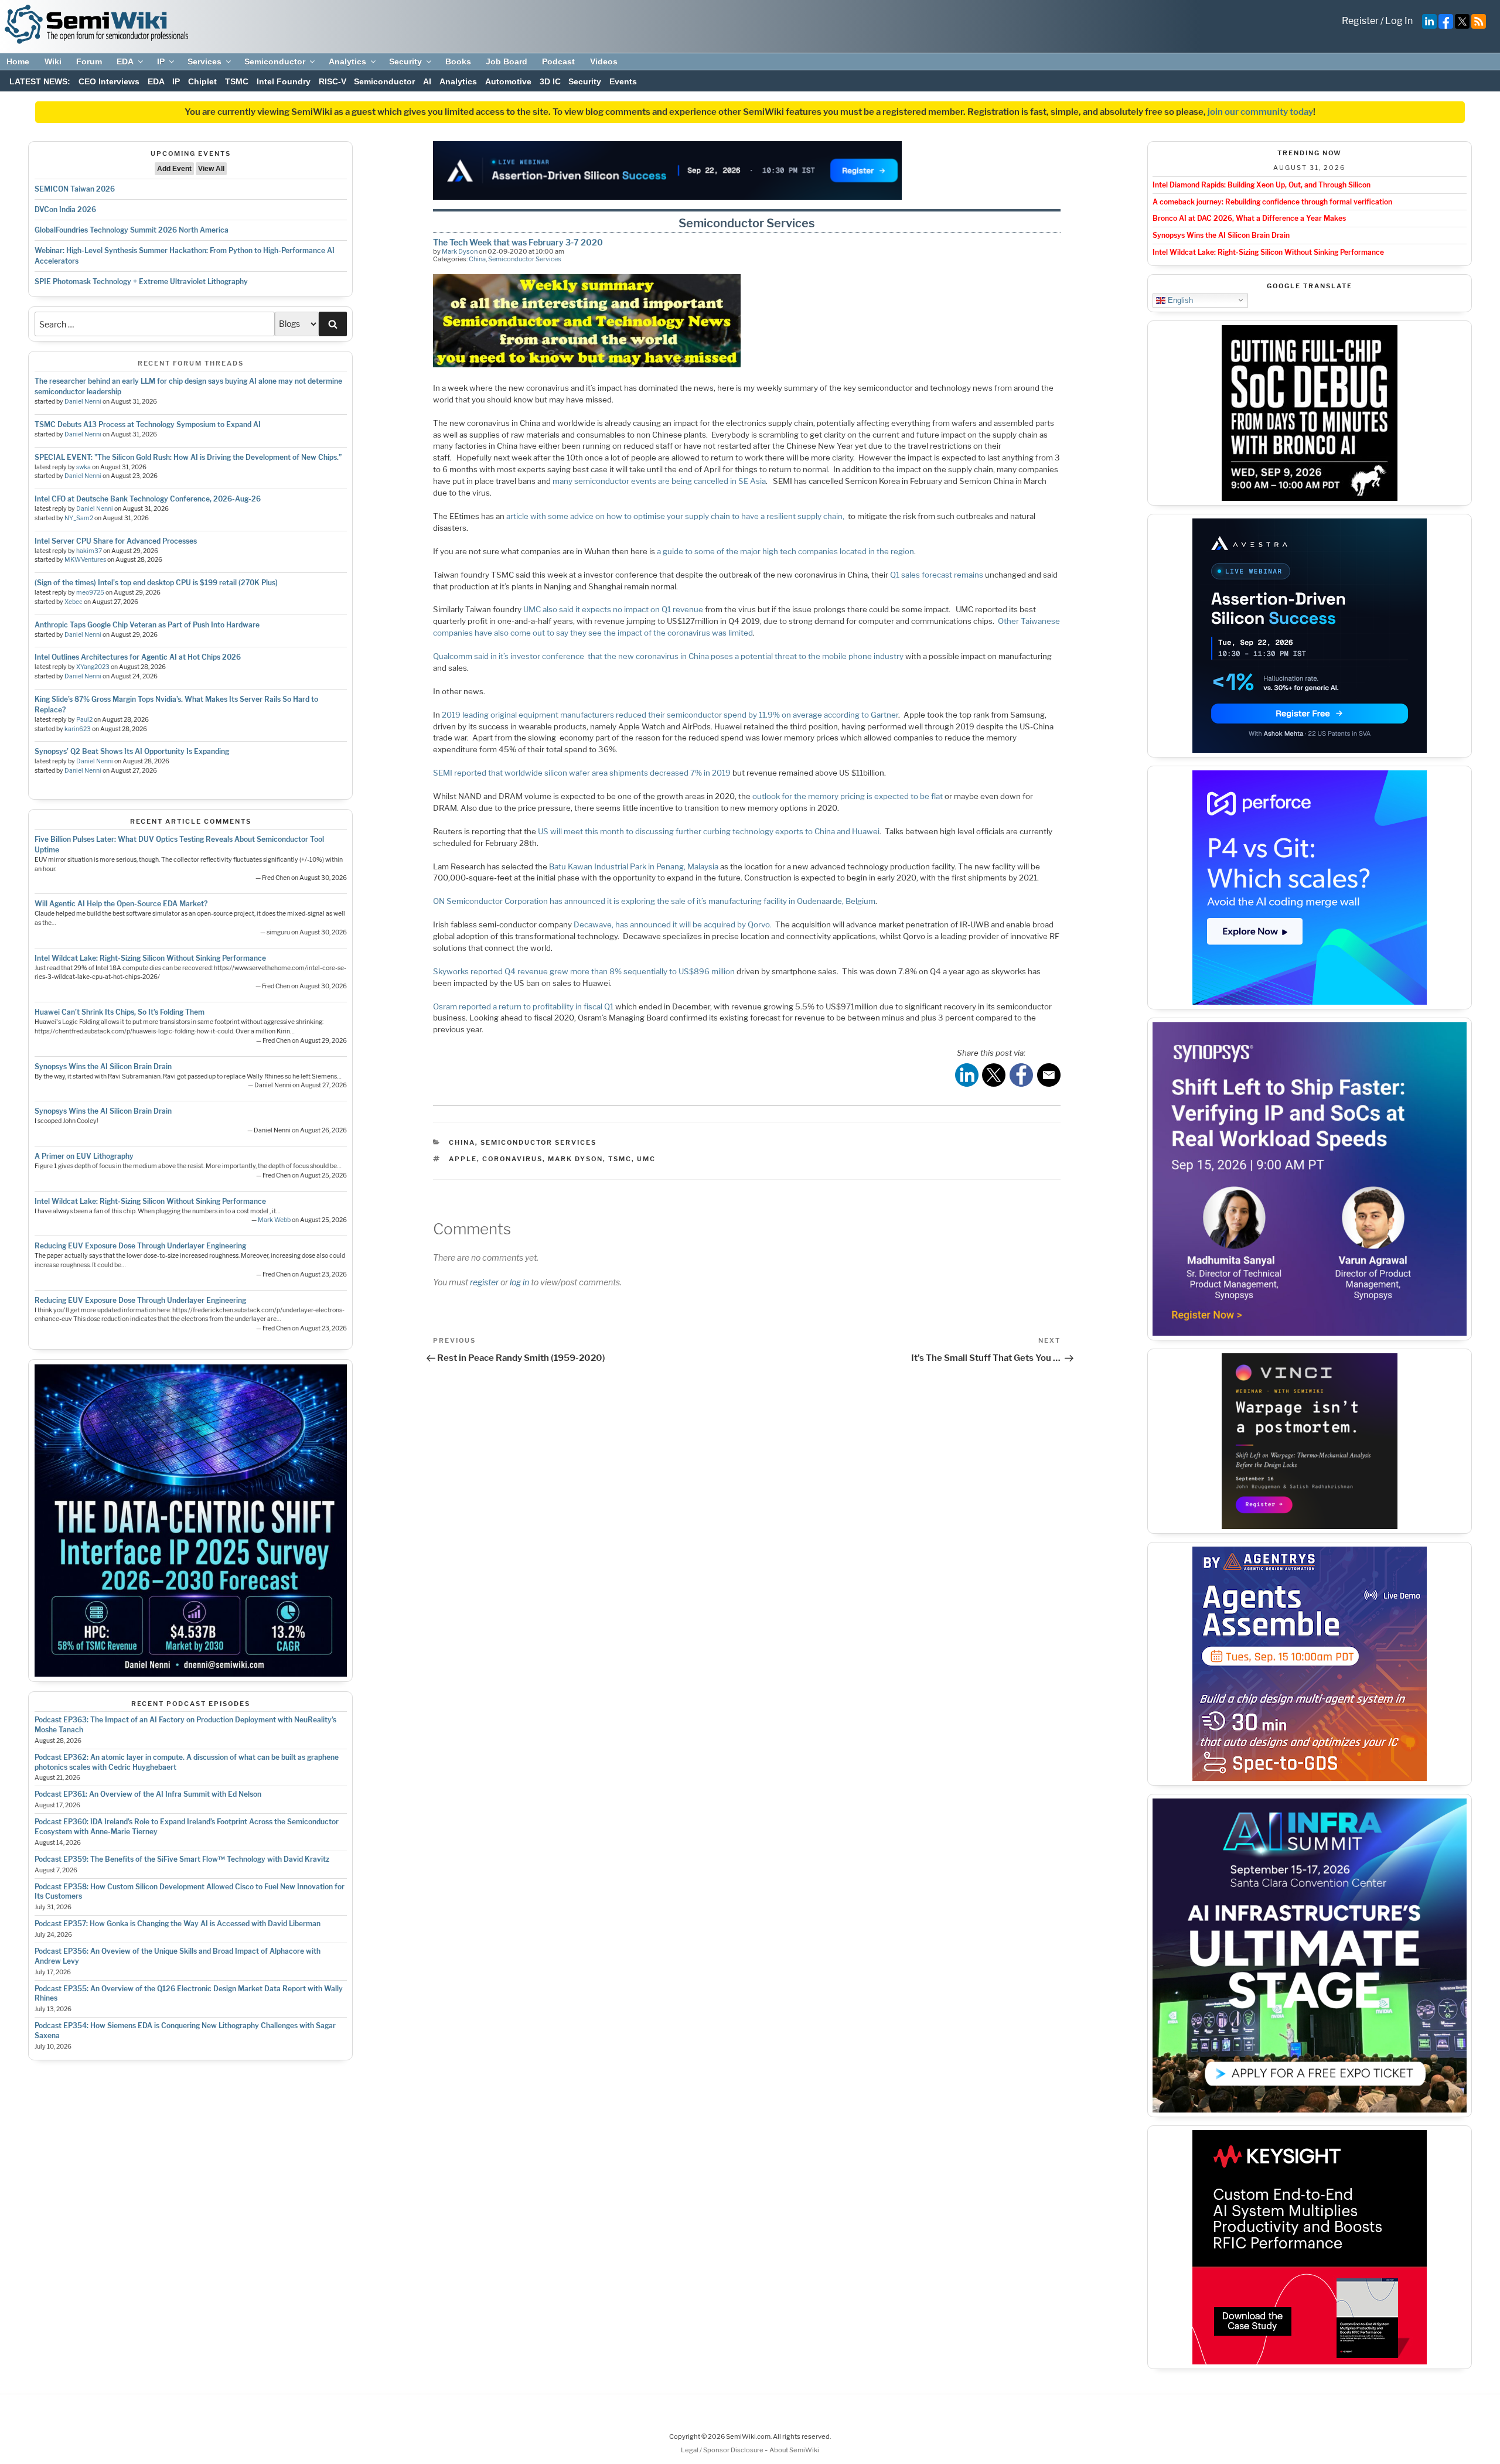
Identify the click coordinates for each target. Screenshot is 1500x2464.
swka (83, 467)
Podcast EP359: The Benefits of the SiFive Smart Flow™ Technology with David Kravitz (182, 1859)
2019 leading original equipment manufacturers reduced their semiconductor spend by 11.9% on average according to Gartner (670, 715)
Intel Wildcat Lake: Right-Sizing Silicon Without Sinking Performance (150, 958)
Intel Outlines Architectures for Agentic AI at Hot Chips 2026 (138, 657)
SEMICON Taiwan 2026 (75, 189)
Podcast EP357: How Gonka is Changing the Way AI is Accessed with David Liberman (178, 1924)
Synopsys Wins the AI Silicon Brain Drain (103, 1067)
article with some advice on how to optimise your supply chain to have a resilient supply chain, (676, 516)
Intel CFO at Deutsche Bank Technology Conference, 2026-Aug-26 (148, 499)
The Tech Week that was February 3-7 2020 (518, 242)
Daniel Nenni (83, 402)
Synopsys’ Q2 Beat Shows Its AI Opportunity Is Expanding (132, 751)
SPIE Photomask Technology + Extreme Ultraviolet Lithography (141, 281)
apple (463, 1159)
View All (211, 169)
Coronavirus (512, 1159)
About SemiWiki (794, 2450)
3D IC (550, 81)
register (484, 1282)
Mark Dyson (460, 251)
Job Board (507, 62)
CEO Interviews (109, 81)
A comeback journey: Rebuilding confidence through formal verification (1272, 202)
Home (18, 62)
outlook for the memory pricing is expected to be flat (848, 796)
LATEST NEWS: (40, 81)
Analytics (347, 62)
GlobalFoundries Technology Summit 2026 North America (132, 230)
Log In (1399, 21)
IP (161, 62)
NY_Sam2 (79, 518)
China (477, 259)
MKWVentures (85, 560)
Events (623, 81)
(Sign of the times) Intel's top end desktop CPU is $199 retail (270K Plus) (156, 583)
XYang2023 (93, 667)
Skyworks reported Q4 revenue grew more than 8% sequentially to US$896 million (584, 971)
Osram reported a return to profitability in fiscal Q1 (523, 1006)
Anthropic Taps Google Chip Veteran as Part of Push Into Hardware (147, 625)
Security (405, 62)
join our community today (1260, 112)
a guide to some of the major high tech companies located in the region (785, 551)
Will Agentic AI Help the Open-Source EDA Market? (121, 904)
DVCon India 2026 (65, 209)
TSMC (237, 81)
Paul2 (84, 720)
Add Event (174, 169)
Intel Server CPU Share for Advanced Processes (116, 541)
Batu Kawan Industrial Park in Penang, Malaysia (634, 866)
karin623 (78, 729)
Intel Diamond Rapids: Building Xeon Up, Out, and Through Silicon (1262, 185)
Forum (89, 62)
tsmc (620, 1159)
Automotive (508, 81)
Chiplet (202, 81)
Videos (604, 62)
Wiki (53, 62)
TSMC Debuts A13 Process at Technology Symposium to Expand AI (148, 424)
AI (427, 81)
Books (458, 62)
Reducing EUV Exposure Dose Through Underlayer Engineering (140, 1246)
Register (1360, 21)
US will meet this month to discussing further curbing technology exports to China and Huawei (709, 831)
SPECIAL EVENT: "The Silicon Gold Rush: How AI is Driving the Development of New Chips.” (188, 457)
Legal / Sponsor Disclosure (723, 2450)
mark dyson (575, 1159)
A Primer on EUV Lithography (84, 1156)
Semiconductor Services (525, 259)
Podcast (558, 62)
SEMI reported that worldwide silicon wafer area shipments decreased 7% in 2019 (582, 773)
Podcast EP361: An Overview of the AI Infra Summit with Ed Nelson (148, 1794)
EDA (125, 62)
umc (646, 1159)
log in (519, 1282)
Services (204, 62)
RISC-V (333, 81)
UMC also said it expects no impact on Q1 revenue (613, 609)
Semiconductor (275, 62)
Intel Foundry (284, 81)
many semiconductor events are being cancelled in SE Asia (659, 481)
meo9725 (90, 593)
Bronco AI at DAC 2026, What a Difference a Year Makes (1249, 218)
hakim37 (89, 551)
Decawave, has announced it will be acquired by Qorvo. (673, 924)
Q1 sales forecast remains (937, 575)
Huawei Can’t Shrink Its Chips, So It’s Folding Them (120, 1012)
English (1179, 300)
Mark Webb (274, 1220)
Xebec (74, 602)
